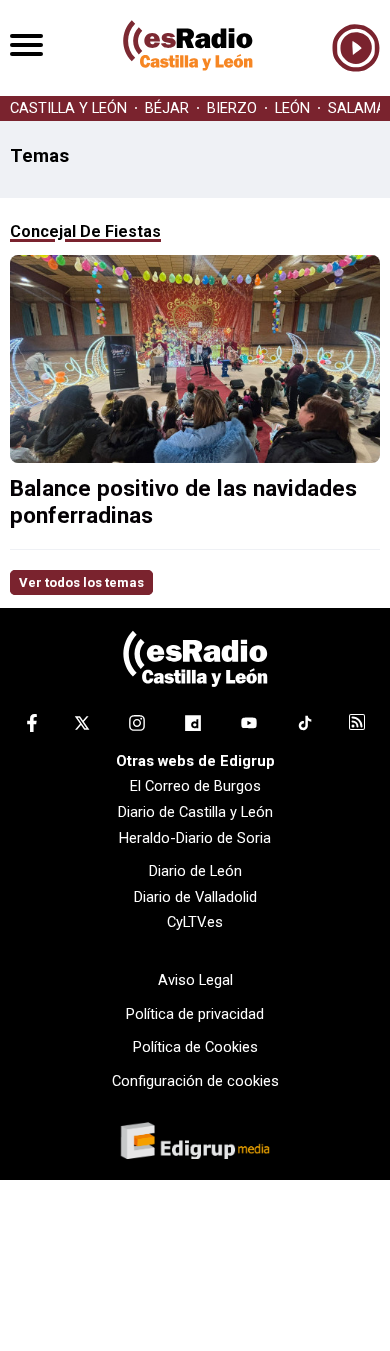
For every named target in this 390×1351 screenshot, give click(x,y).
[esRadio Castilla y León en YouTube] (249, 727)
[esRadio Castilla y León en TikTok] (305, 727)
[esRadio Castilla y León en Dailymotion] (193, 727)
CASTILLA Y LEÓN (68, 108)
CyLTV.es (195, 922)
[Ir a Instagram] (137, 727)
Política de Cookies (195, 1047)
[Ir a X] (82, 727)
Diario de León (195, 871)
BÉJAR (167, 108)
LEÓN (292, 108)
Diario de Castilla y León (195, 812)
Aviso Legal (195, 980)
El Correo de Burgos (195, 786)
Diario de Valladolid (195, 897)
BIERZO (232, 108)
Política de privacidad (195, 1014)
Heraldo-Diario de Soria (195, 838)
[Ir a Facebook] (32, 727)
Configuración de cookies (195, 1081)
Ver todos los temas (81, 582)
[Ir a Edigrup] (195, 1143)
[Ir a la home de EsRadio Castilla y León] (188, 86)
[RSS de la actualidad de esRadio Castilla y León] (357, 725)
